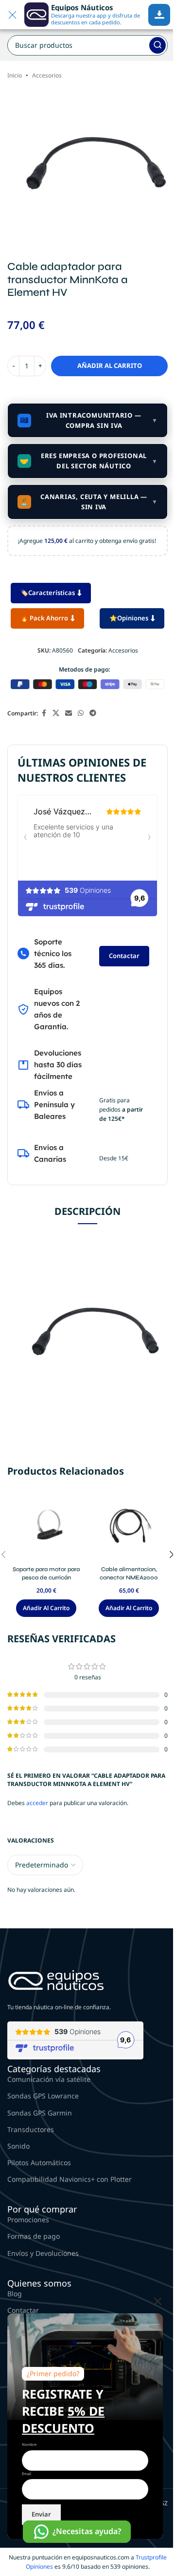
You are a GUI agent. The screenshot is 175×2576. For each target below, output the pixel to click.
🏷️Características (48, 593)
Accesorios (47, 75)
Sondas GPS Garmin (40, 2113)
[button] (46, 1608)
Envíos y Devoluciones (43, 2253)
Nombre (29, 2444)
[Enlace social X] (56, 713)
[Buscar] (157, 45)
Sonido (18, 2146)
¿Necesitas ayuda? (87, 2531)
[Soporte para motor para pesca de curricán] (46, 1527)
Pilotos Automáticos (39, 2163)
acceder (37, 1803)
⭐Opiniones (129, 618)
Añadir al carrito (110, 365)
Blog (15, 2294)
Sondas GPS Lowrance (43, 2096)
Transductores (31, 2129)
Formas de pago (34, 2236)
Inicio (15, 75)
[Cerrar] (158, 2301)
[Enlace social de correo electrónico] (69, 713)
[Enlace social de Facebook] (44, 713)
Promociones (28, 2220)
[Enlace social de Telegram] (93, 713)
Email (26, 2474)
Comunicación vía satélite (49, 2079)
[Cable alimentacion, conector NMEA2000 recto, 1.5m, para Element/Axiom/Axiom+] (129, 1527)
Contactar (124, 956)
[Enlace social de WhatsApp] (81, 713)
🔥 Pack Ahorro (44, 618)
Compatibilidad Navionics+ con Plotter (70, 2179)
